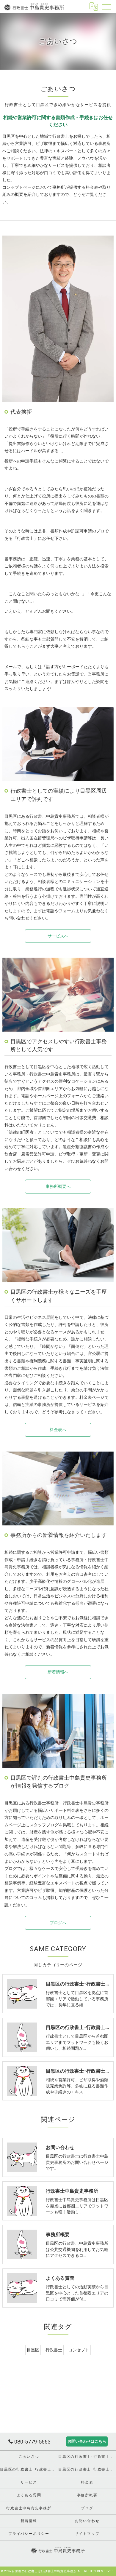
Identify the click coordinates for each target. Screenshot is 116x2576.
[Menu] (107, 7)
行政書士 (54, 2350)
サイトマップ (87, 2534)
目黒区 (33, 2350)
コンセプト (79, 2350)
